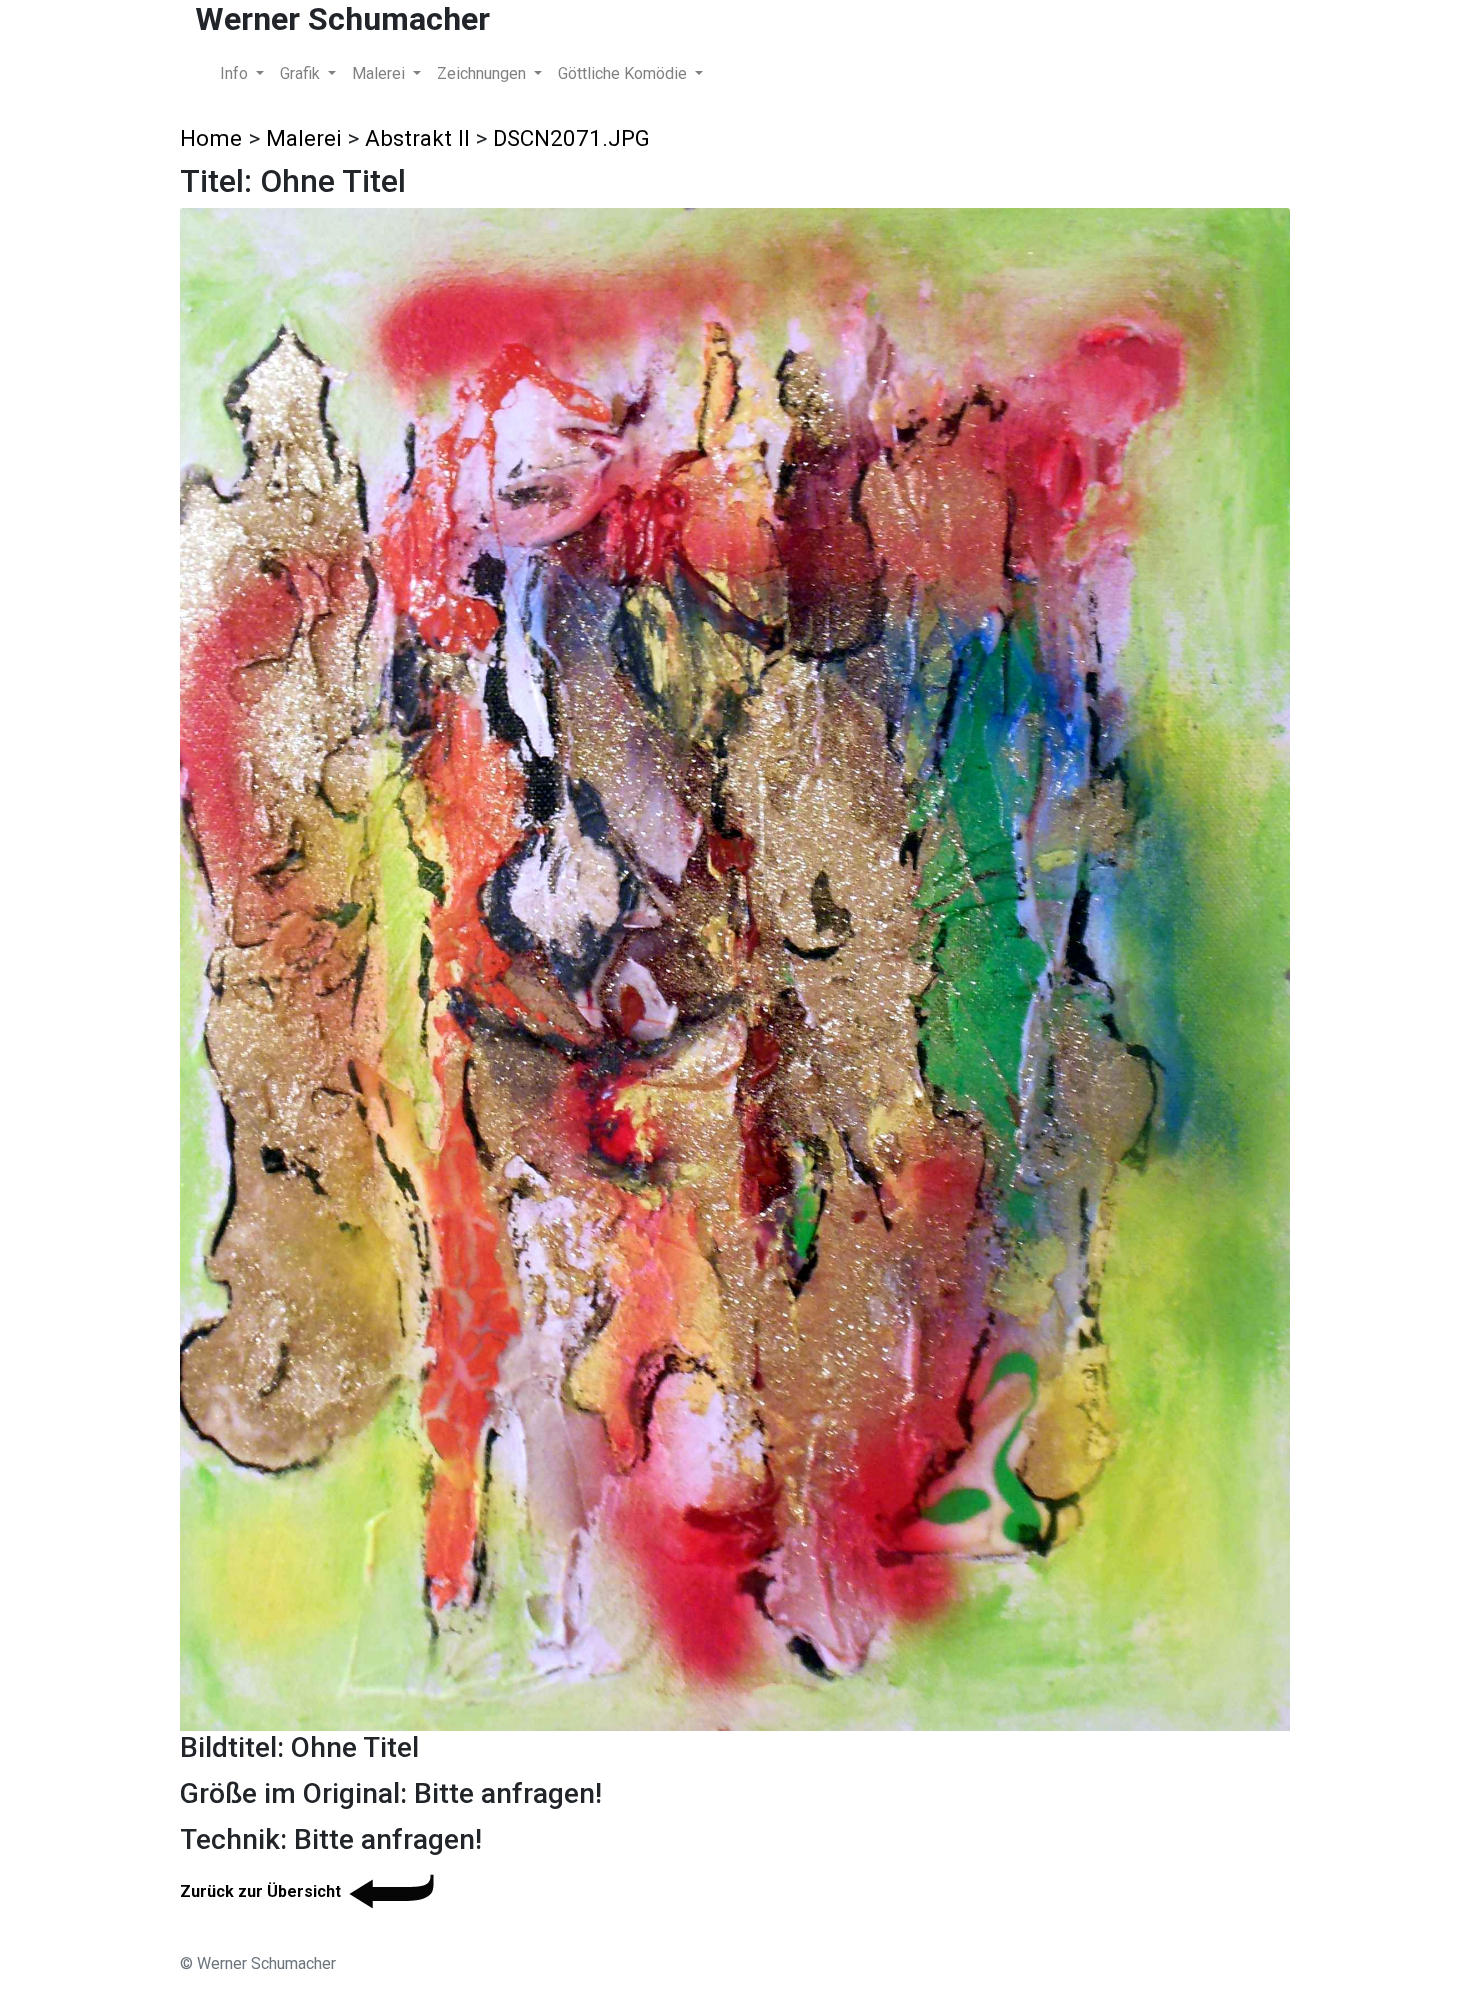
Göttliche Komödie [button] (624, 73)
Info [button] (236, 73)
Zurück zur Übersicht (260, 1891)
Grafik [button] (302, 73)
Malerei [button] (380, 73)
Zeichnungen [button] (483, 73)
